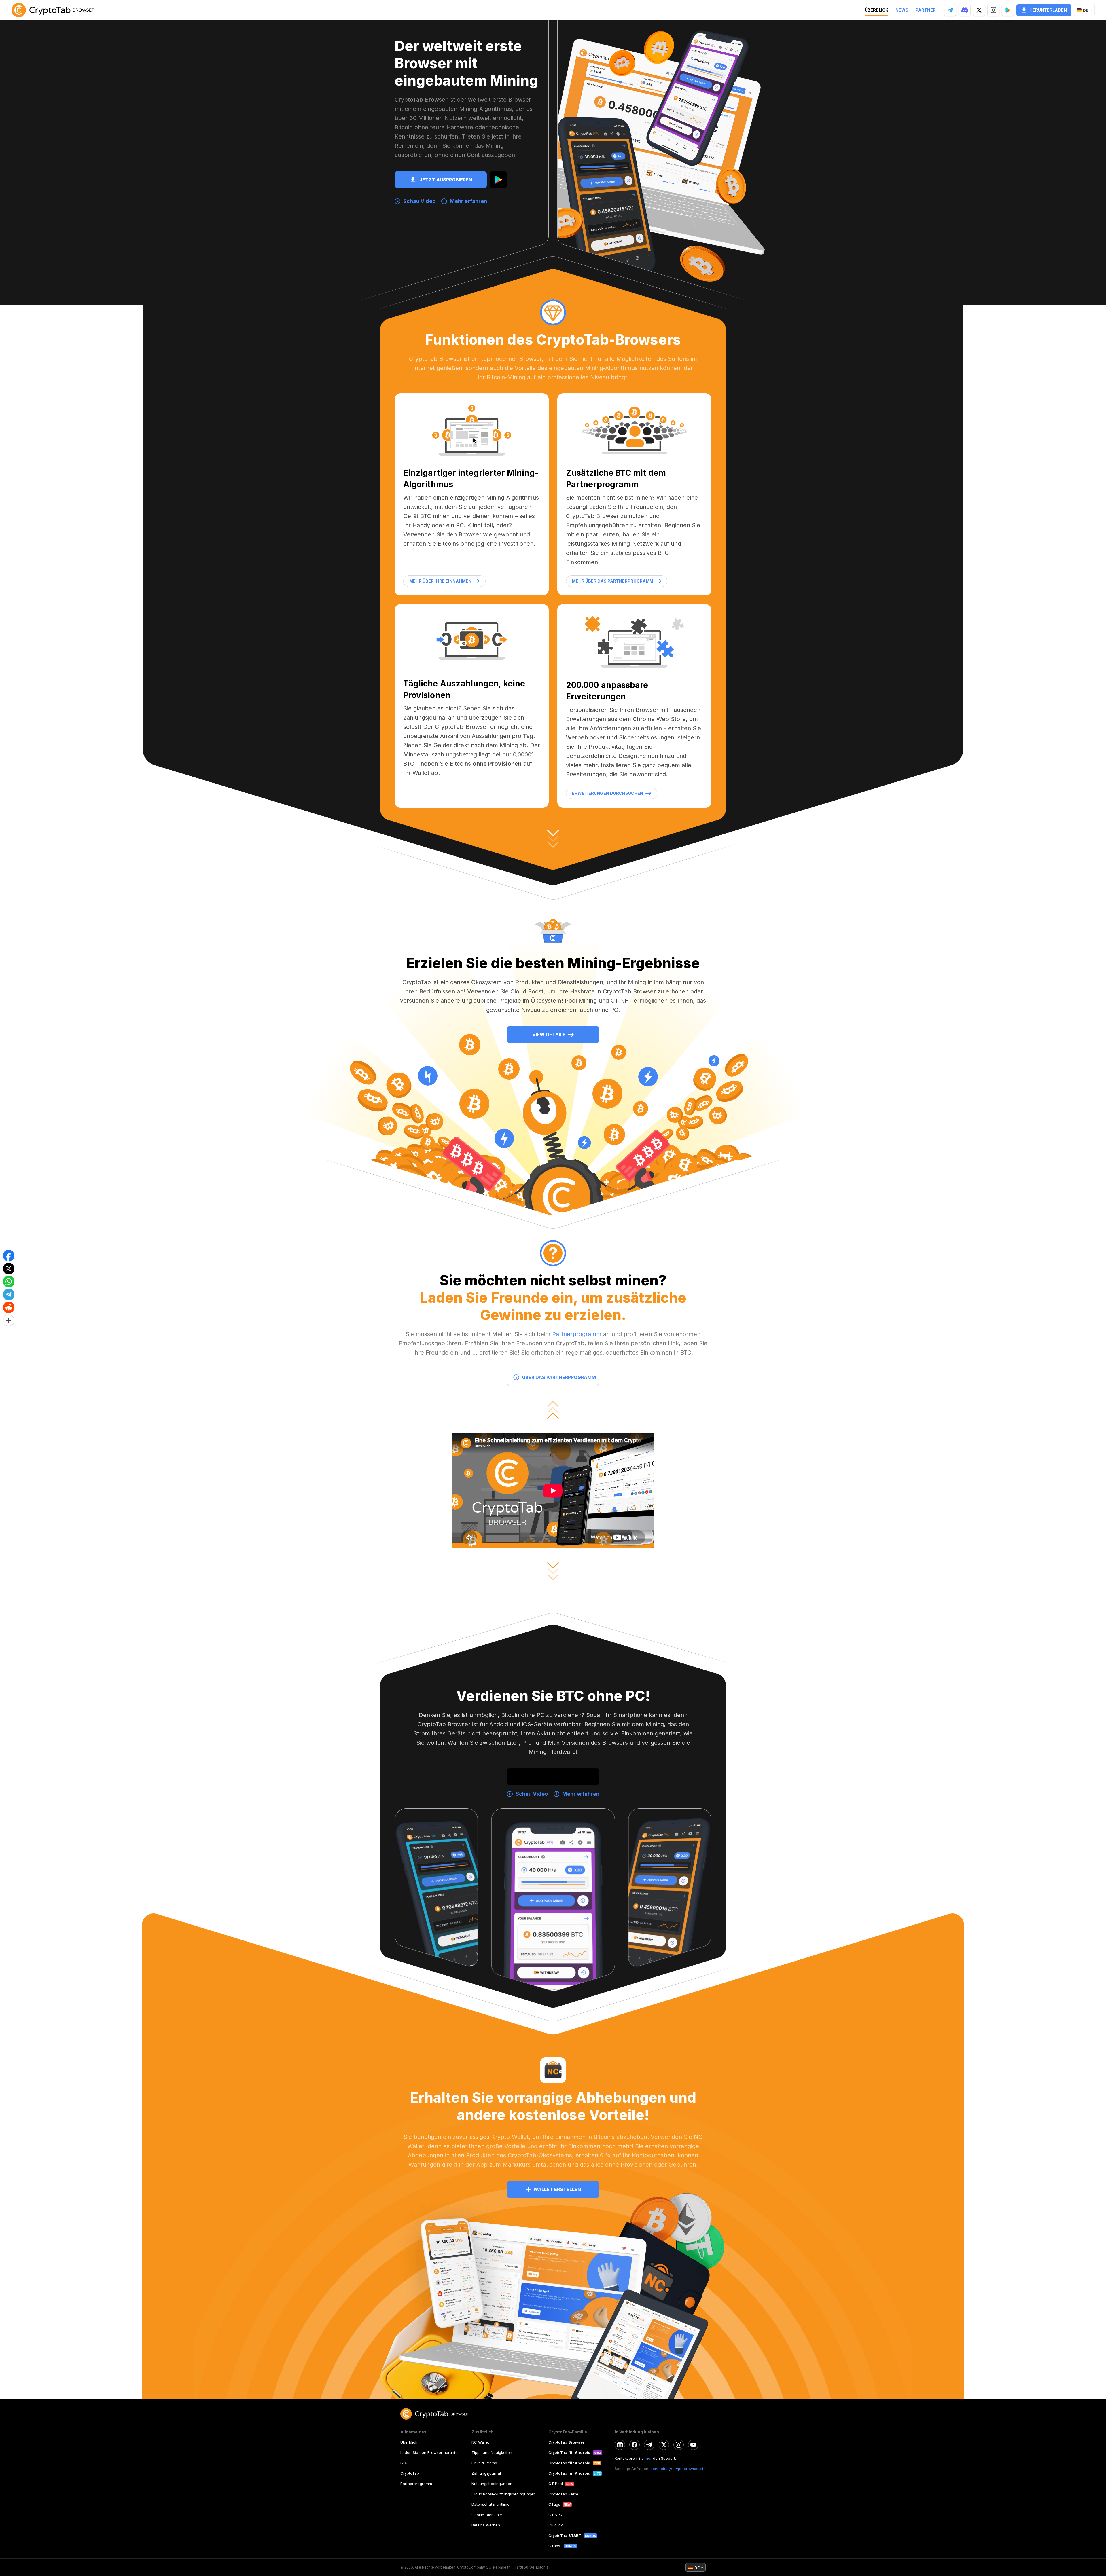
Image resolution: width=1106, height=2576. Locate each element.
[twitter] (664, 2445)
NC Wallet (480, 2442)
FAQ (404, 2463)
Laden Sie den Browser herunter (430, 2452)
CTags (554, 2504)
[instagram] (679, 2445)
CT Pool (556, 2484)
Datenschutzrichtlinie (490, 2504)
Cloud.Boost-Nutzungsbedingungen (504, 2494)
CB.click (556, 2525)
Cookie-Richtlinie (487, 2515)
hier (648, 2458)
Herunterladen (1048, 10)
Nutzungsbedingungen (492, 2484)
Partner (926, 10)
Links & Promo (484, 2463)
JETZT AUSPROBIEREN (446, 180)
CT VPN (555, 2515)
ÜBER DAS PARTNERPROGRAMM (559, 1377)
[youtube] (693, 2445)
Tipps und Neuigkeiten (492, 2452)
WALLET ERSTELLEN (557, 2189)
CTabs (555, 2546)
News (902, 10)
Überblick (409, 2442)
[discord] (620, 2445)
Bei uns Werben (486, 2525)
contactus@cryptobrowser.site (678, 2469)
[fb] (635, 2445)
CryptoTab (410, 2473)
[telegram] (649, 2445)
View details (549, 1035)
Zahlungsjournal (486, 2473)
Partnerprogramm (577, 1334)
